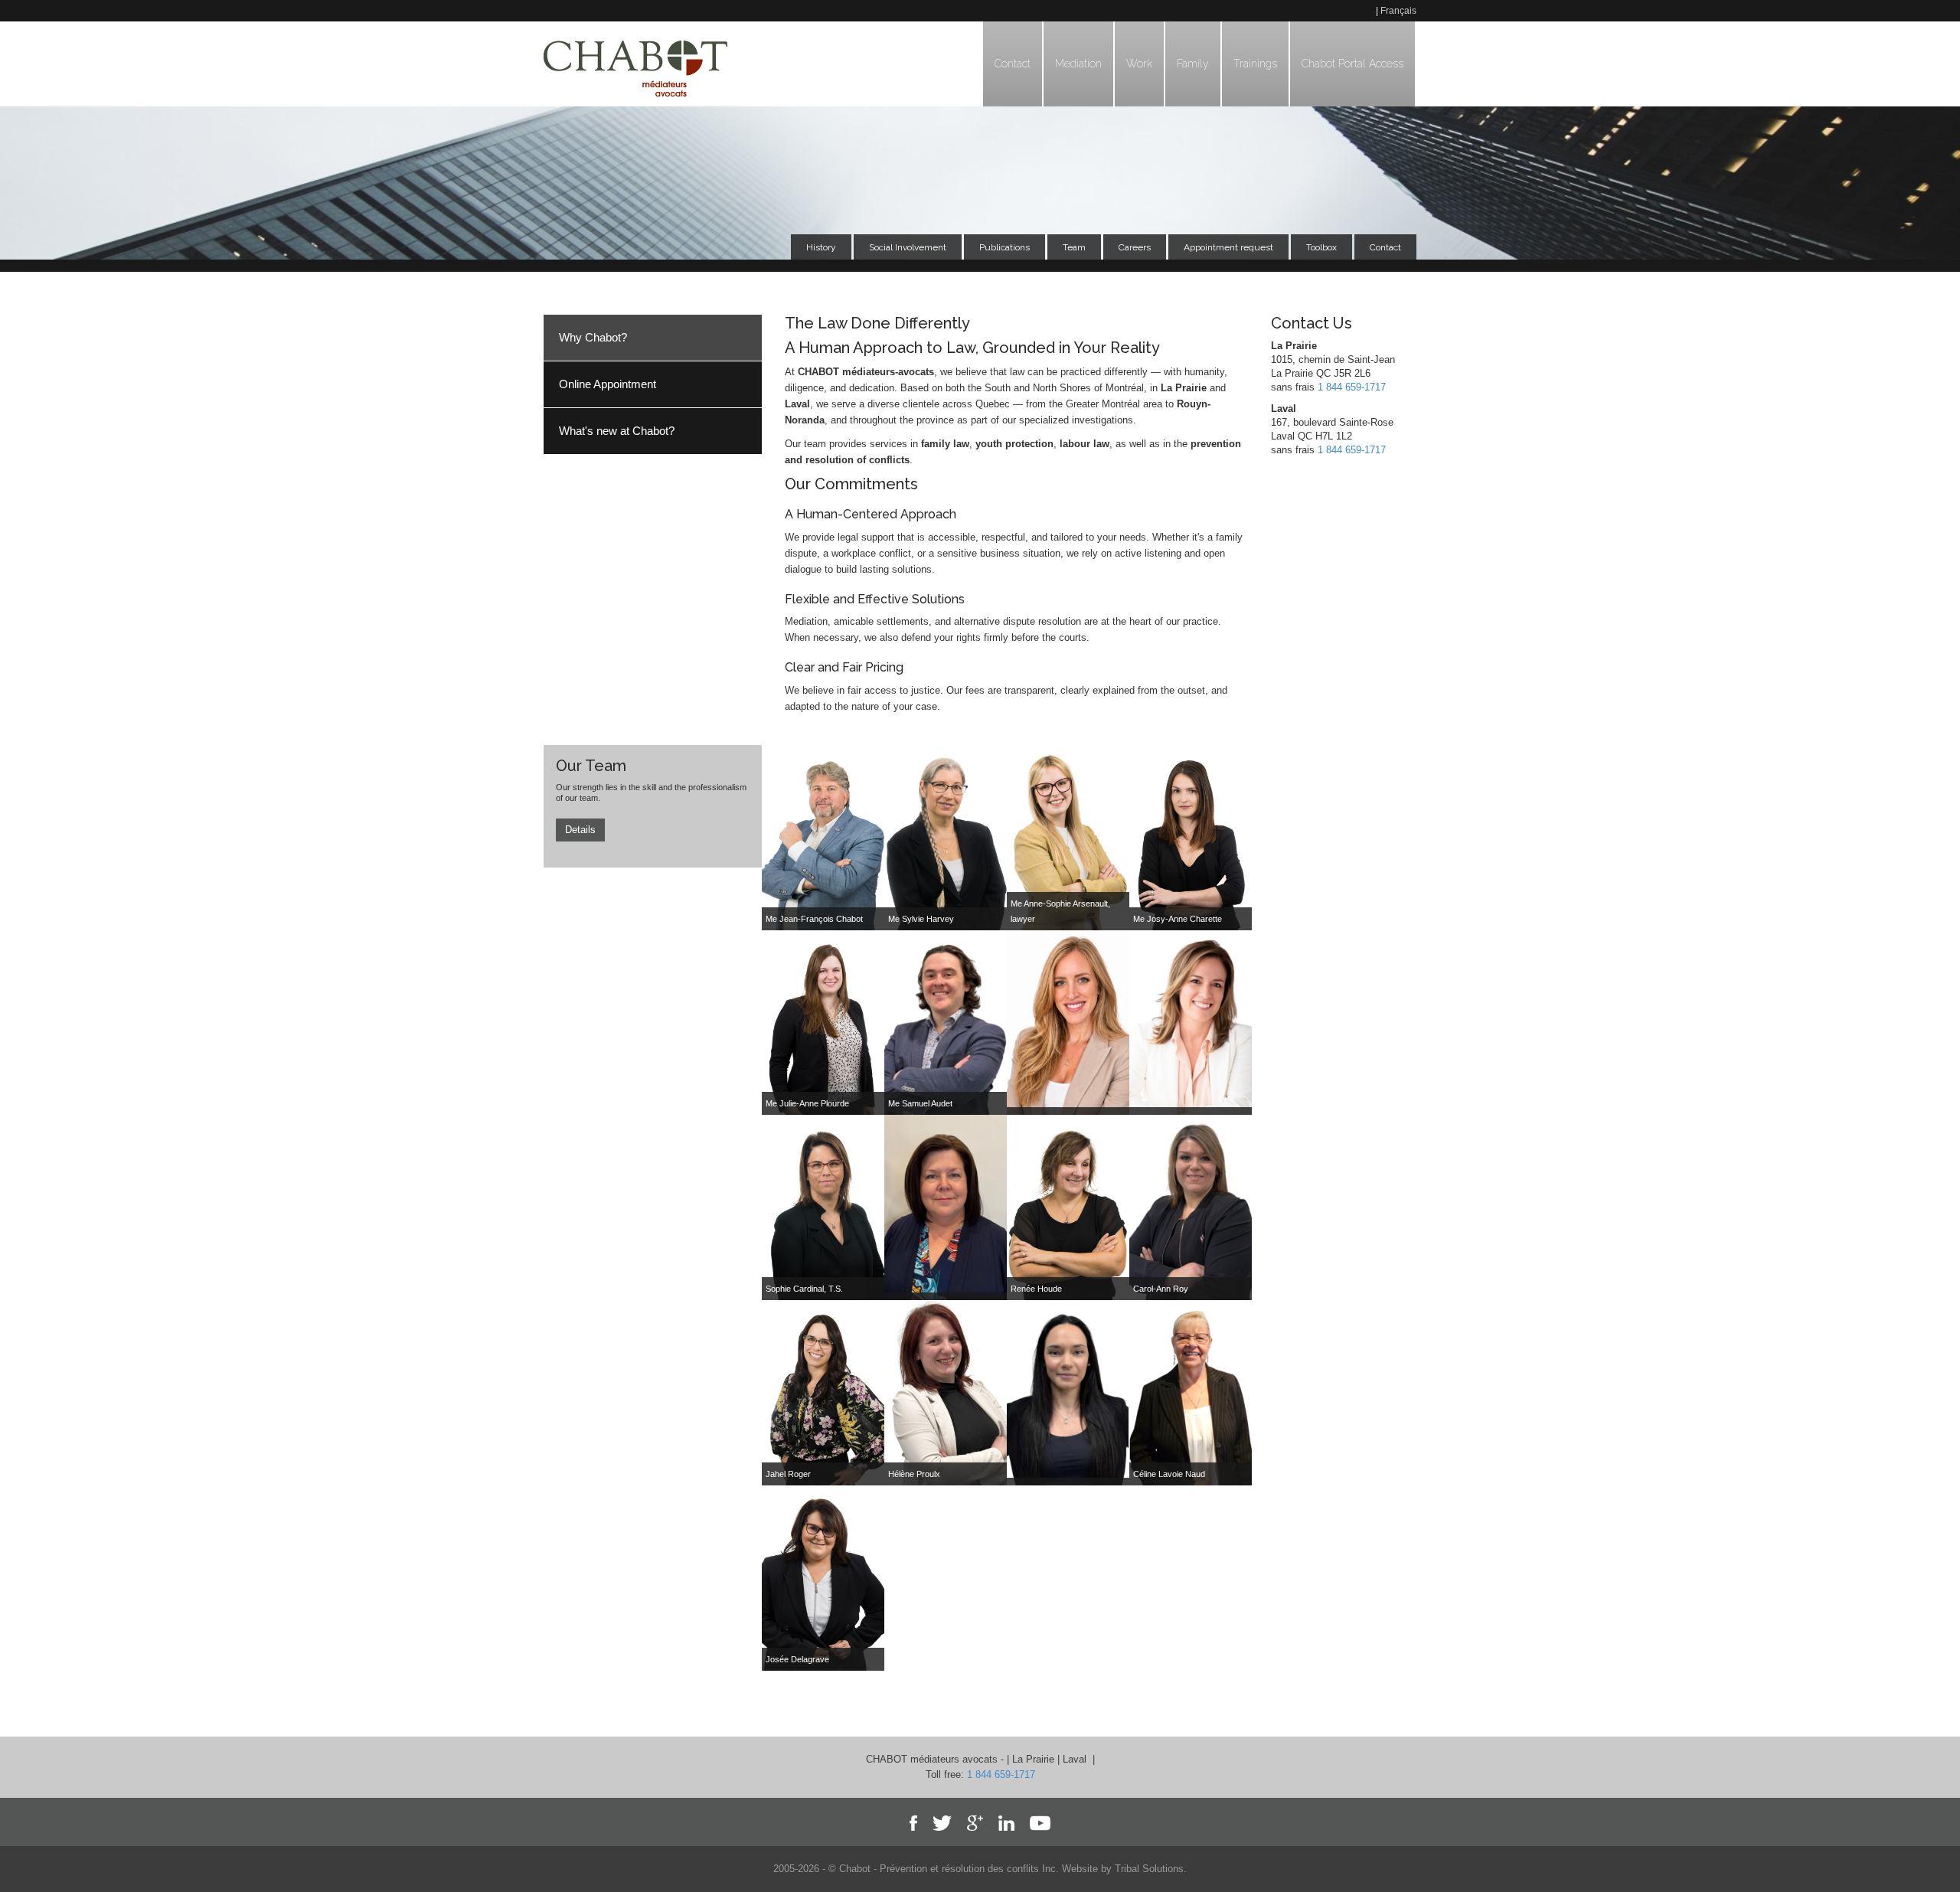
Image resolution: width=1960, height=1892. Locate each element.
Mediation (1078, 64)
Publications (1004, 247)
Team (1074, 247)
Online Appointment (608, 384)
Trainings (1255, 64)
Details (580, 830)
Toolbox (1321, 247)
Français (1398, 11)
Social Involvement (908, 247)
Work (1139, 64)
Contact (1013, 64)
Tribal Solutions (1149, 1869)
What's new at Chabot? (617, 431)
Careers (1135, 247)
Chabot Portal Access (1352, 64)
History (821, 247)
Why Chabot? (593, 337)
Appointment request (1228, 247)
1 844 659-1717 (1352, 387)
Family (1193, 64)
